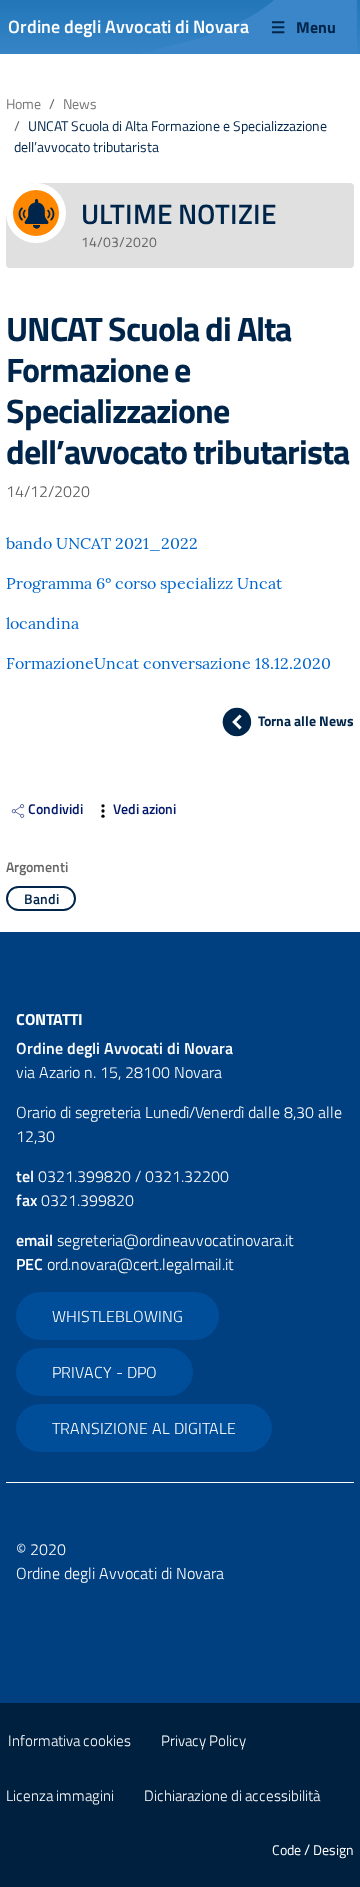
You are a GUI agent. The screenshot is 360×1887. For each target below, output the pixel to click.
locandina (42, 623)
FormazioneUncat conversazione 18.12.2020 (168, 663)
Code (286, 1850)
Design (333, 1850)
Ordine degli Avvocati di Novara (128, 26)
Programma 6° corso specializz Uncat (144, 583)
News (80, 104)
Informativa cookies (69, 1740)
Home (23, 104)
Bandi (41, 898)
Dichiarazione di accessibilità (232, 1795)
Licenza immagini (60, 1795)
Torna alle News (306, 720)
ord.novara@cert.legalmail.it (140, 1264)
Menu (316, 27)
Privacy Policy (203, 1740)
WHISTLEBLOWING (117, 1316)
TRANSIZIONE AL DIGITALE (144, 1428)
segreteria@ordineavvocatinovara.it (175, 1240)
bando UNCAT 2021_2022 (102, 543)
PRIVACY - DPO (104, 1372)
